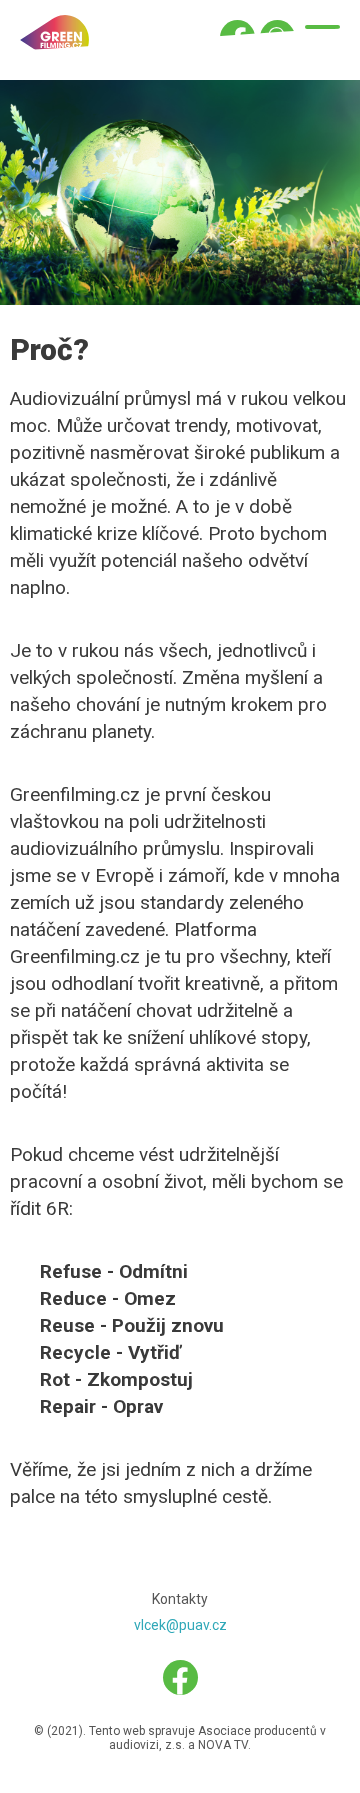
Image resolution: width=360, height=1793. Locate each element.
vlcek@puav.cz (180, 1625)
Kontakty (180, 1599)
